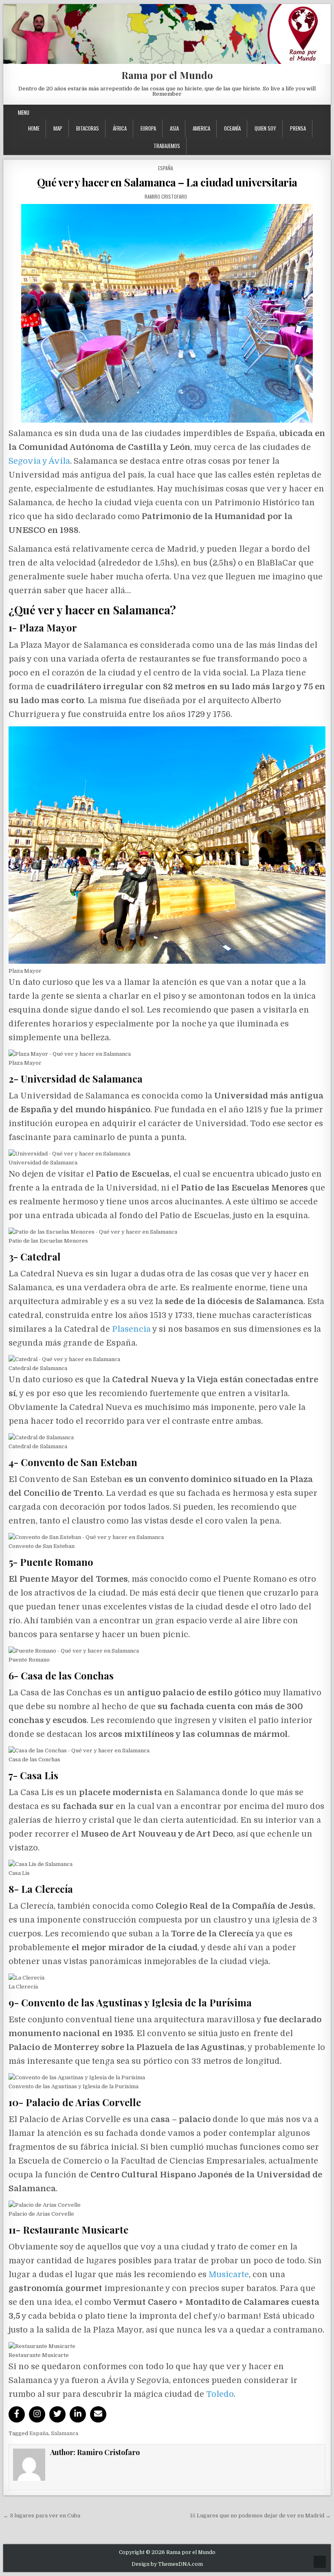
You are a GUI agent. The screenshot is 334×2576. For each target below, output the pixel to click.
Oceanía (232, 128)
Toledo (220, 2394)
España (166, 168)
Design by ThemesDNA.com (167, 2564)
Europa (148, 128)
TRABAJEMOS (167, 146)
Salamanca (65, 2433)
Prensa (298, 128)
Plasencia (131, 1329)
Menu (24, 112)
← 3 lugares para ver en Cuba (42, 2516)
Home (34, 128)
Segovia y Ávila (39, 461)
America (201, 128)
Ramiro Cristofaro (166, 196)
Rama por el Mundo (167, 75)
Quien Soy (265, 128)
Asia (174, 128)
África (120, 128)
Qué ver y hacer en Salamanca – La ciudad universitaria (167, 182)
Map (58, 128)
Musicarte (229, 2275)
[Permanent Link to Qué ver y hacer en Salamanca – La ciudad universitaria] (167, 313)
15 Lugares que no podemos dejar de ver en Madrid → (260, 2516)
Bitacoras (88, 128)
